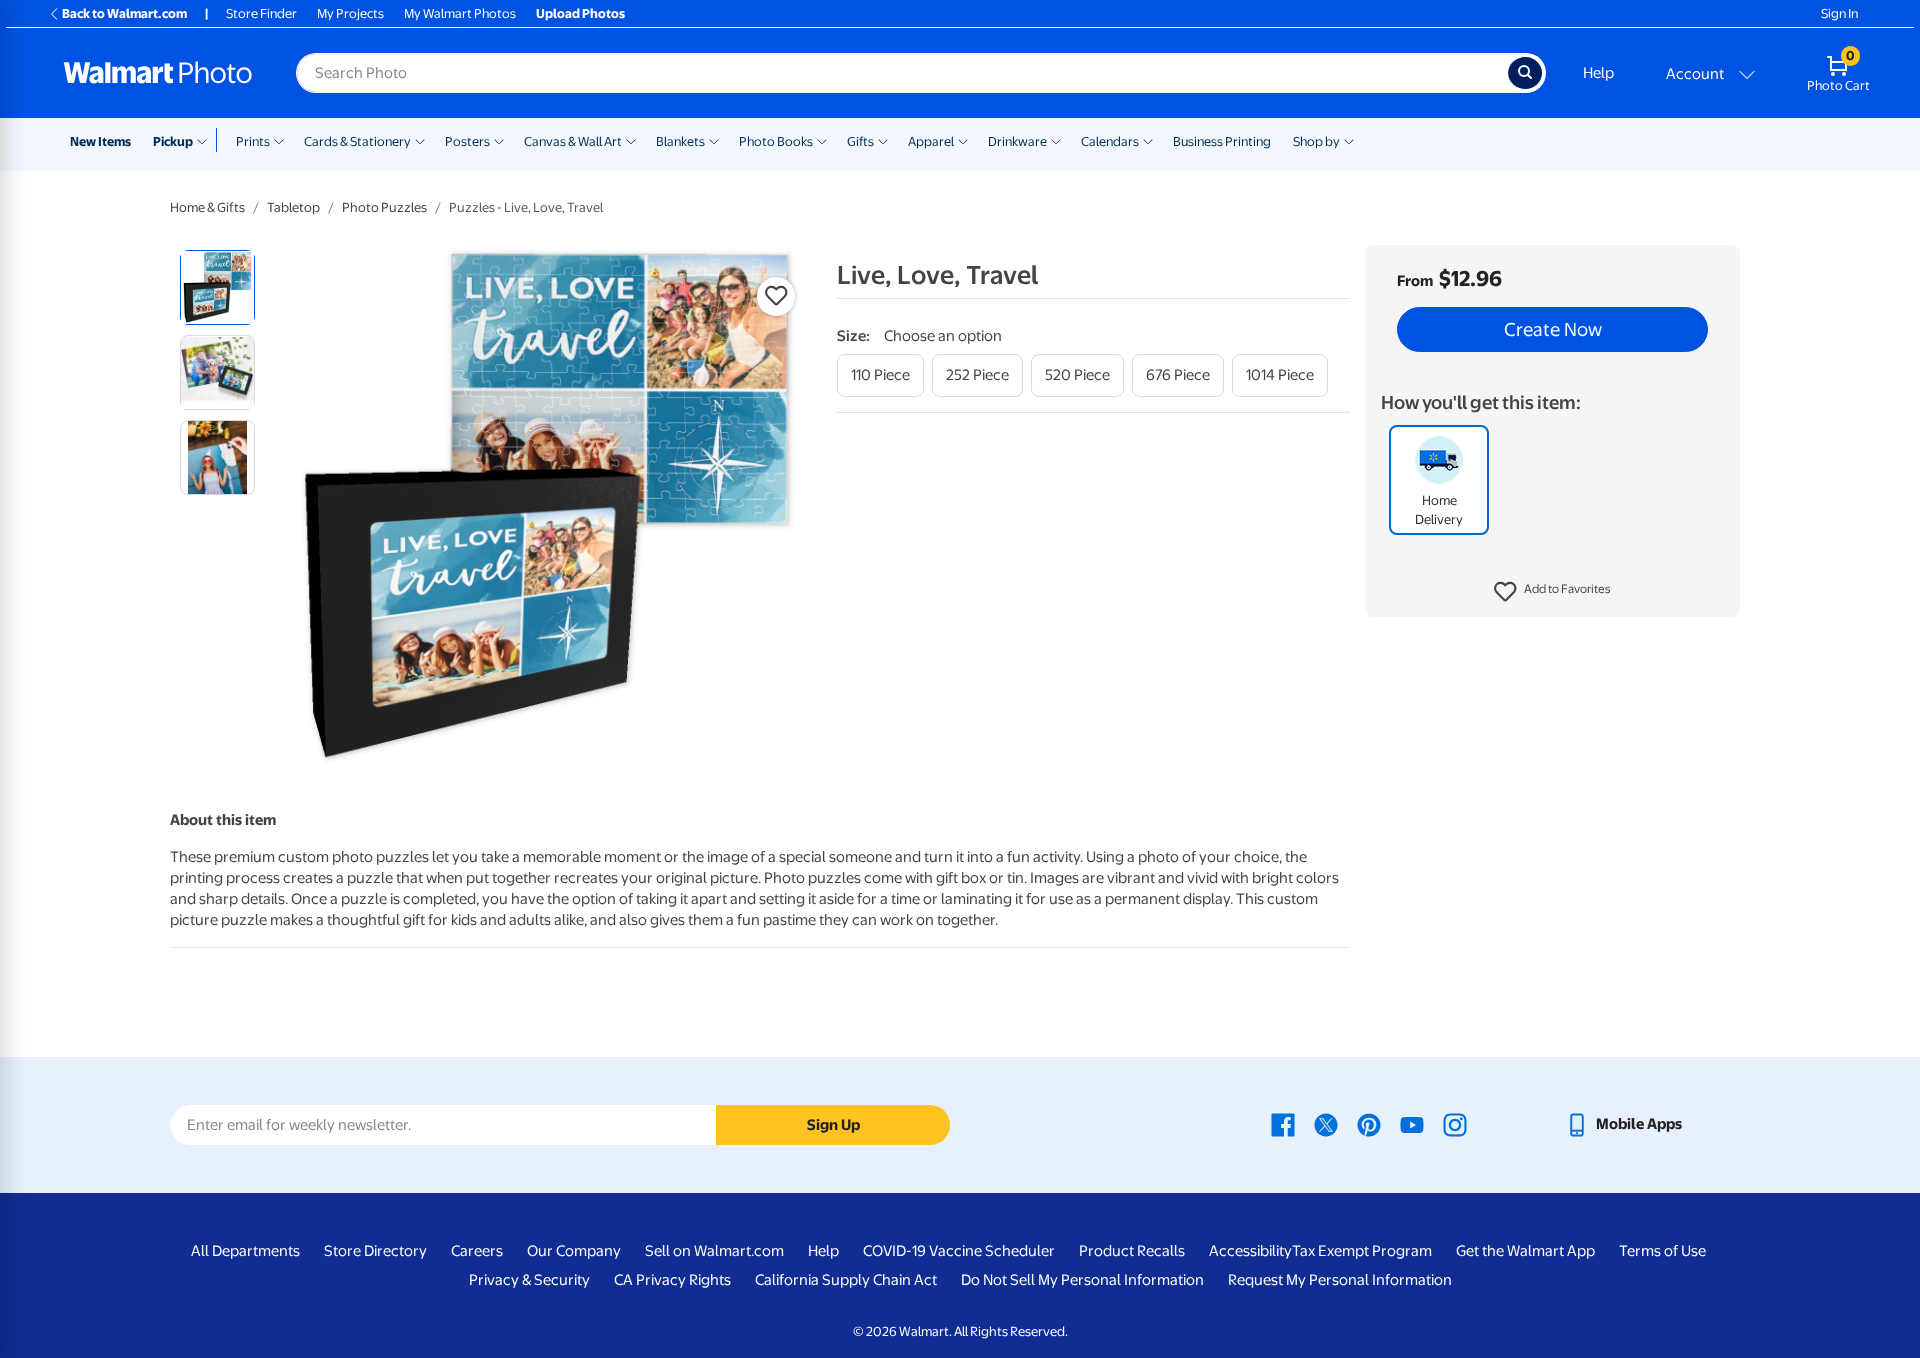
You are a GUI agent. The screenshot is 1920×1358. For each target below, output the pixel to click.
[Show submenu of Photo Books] (822, 140)
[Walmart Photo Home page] (158, 73)
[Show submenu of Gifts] (883, 140)
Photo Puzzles (384, 207)
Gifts (860, 141)
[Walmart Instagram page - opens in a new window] (1455, 1124)
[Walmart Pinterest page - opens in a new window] (1369, 1124)
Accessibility (1250, 1251)
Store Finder (261, 13)
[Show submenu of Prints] (279, 140)
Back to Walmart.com (124, 13)
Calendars (1110, 141)
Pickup (173, 141)
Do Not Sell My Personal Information (1082, 1280)
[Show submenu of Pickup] (206, 140)
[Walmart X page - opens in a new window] (1326, 1124)
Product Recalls (1132, 1251)
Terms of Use (1662, 1251)
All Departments (245, 1251)
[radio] (217, 287)
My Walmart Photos (460, 13)
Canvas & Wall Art (573, 141)
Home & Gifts (207, 207)
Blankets (680, 141)
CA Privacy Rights (672, 1280)
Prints (253, 141)
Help (1598, 73)
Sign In (1839, 13)
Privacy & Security (529, 1280)
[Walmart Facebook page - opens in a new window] (1283, 1124)
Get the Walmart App (1525, 1251)
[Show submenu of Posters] (499, 140)
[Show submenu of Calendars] (1148, 140)
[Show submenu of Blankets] (714, 140)
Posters (467, 141)
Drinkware (1017, 141)
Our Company (574, 1251)
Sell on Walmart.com (714, 1251)
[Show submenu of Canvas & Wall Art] (631, 140)
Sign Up (833, 1125)
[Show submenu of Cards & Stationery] (420, 140)
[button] (1552, 592)
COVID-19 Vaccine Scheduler (959, 1251)
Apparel (931, 141)
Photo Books (776, 141)
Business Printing (1222, 141)
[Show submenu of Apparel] (963, 140)
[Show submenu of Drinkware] (1056, 140)
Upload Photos (580, 13)
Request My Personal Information (1340, 1280)
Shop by (1316, 141)
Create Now (1553, 330)
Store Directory (375, 1251)
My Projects (350, 13)
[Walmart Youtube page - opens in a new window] (1412, 1124)
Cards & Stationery (357, 141)
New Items (100, 141)
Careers (477, 1251)
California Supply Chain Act (846, 1280)
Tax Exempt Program (1362, 1251)
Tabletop (293, 207)
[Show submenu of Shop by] (1349, 140)
